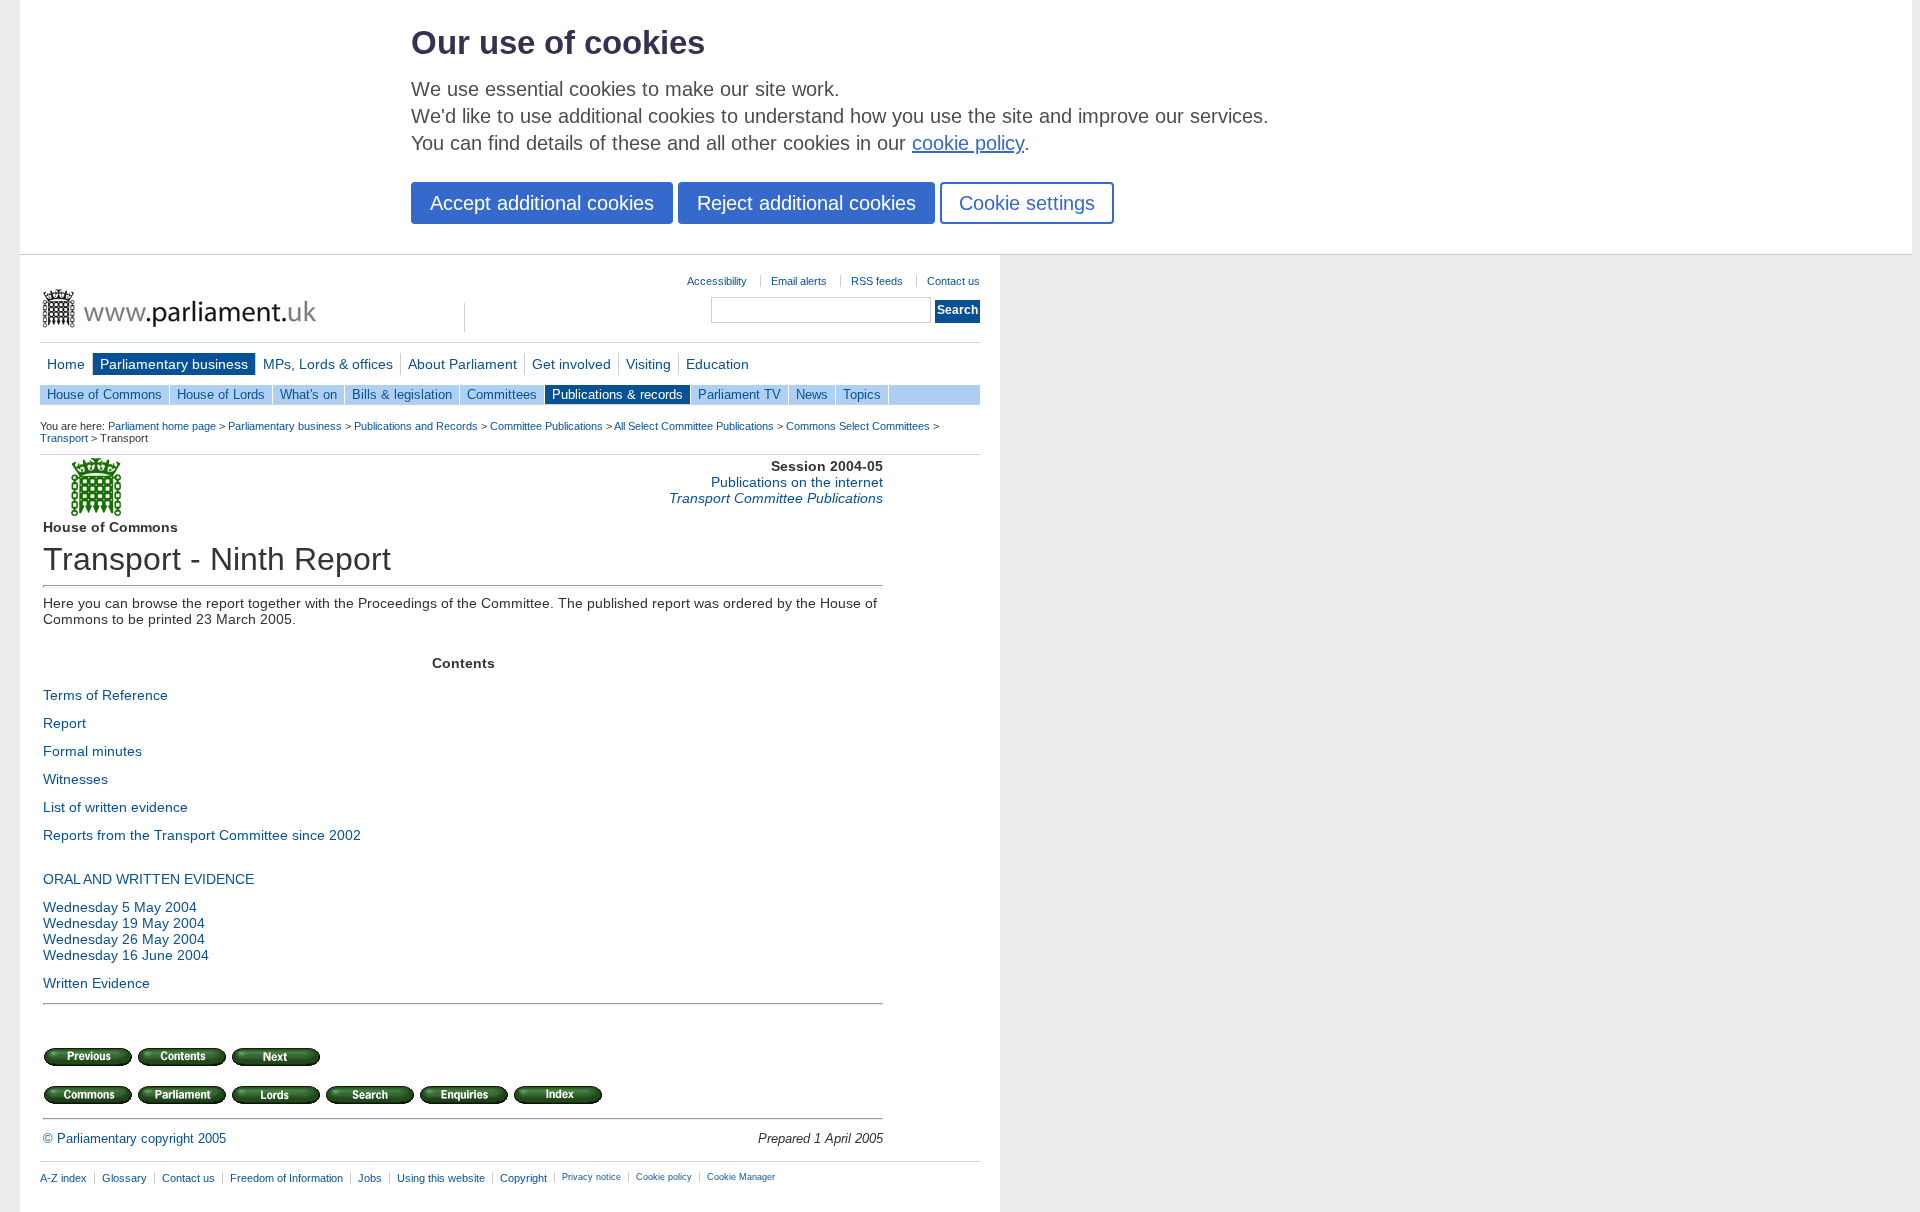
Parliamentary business (174, 364)
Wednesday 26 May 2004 (124, 939)
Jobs (370, 1178)
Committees (502, 394)
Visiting (648, 364)
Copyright (523, 1178)
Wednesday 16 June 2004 (126, 955)
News (812, 394)
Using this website (441, 1178)
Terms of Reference (105, 695)
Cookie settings (1027, 203)
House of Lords (221, 394)
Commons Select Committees (858, 426)
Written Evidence (96, 983)
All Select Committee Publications (694, 426)
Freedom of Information (286, 1178)
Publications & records (617, 394)
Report (64, 723)
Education (717, 364)
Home (66, 364)
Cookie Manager (741, 1177)
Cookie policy (664, 1177)
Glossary (124, 1178)
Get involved (571, 364)
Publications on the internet (797, 482)
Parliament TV (739, 394)
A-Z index (63, 1178)
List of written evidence (115, 807)
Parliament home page (162, 426)
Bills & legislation (402, 394)
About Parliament (462, 364)
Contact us (953, 281)
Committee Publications (546, 426)
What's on (308, 394)
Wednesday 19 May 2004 (124, 923)
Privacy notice (591, 1177)
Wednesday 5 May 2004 (120, 907)
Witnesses (75, 779)
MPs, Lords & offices (328, 364)
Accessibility (717, 281)
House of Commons (104, 394)
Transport (64, 438)
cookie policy (968, 143)
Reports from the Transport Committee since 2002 (202, 835)
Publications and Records (416, 426)
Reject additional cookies (806, 203)
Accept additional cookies (542, 203)
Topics (862, 394)
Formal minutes (92, 751)
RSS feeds (877, 281)
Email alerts (799, 281)
